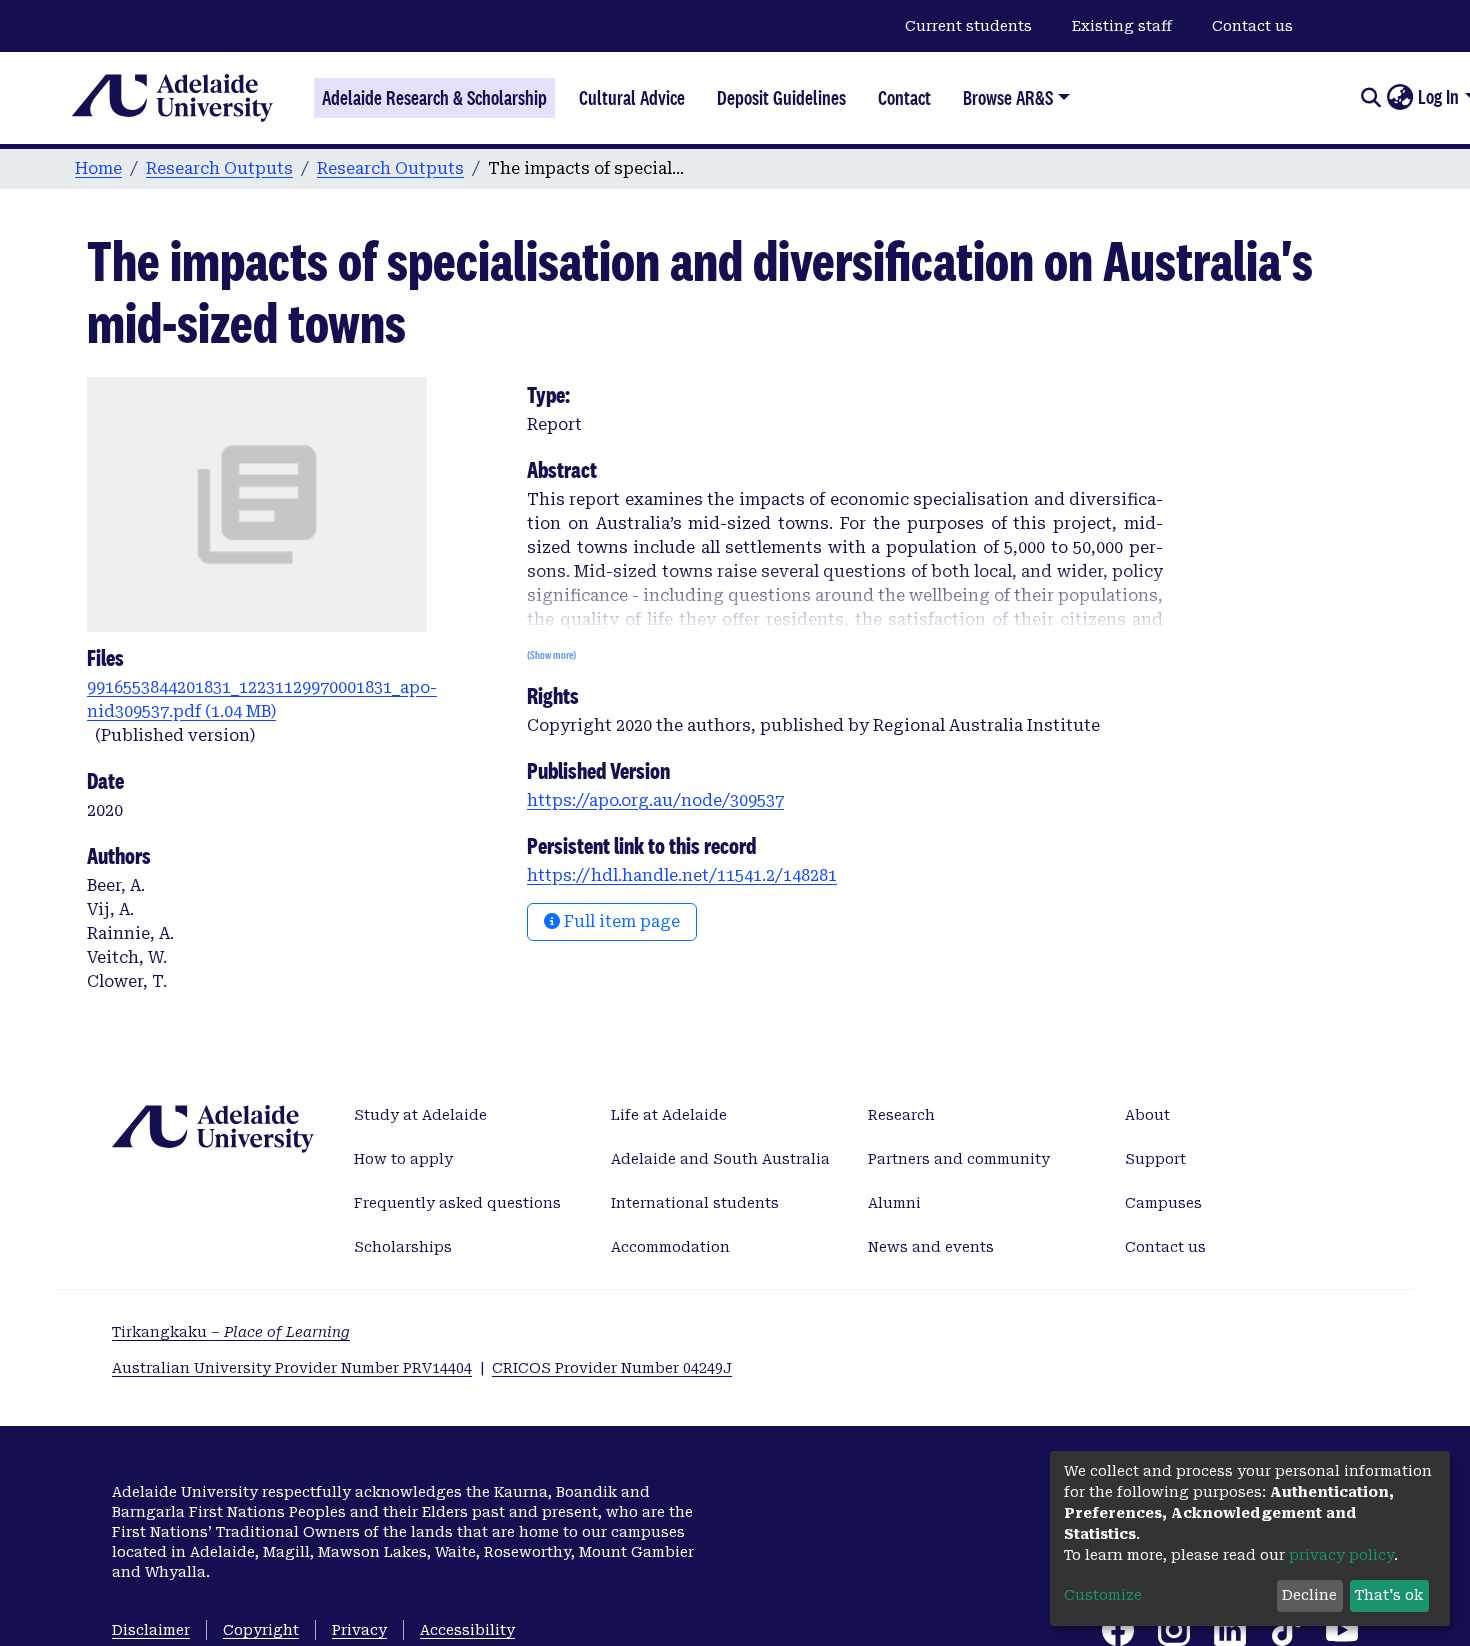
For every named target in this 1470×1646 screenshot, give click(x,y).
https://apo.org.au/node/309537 (655, 800)
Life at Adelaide (669, 1115)
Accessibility (467, 1630)
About (1147, 1115)
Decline (1309, 1595)
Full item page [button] (620, 921)
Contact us (1252, 26)
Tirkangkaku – (231, 1332)
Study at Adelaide (420, 1115)
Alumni (894, 1203)
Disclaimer (151, 1630)
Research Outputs (219, 168)
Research (901, 1115)
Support (1155, 1159)
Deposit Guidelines (781, 98)
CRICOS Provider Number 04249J (612, 1368)
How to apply (403, 1159)
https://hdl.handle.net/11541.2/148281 (682, 875)
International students (695, 1203)
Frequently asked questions (457, 1203)
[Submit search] (1370, 98)
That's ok (1389, 1595)
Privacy (359, 1630)
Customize (1103, 1595)
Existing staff (1122, 26)
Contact (904, 98)
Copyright (261, 1630)
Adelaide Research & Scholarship (434, 98)
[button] (1399, 98)
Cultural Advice (632, 98)
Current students (968, 26)
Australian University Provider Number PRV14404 (292, 1368)
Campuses (1163, 1203)
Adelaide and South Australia (720, 1159)
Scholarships (403, 1247)
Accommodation (670, 1247)
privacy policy (1341, 1555)
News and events (931, 1247)
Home (98, 168)
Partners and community (959, 1159)
